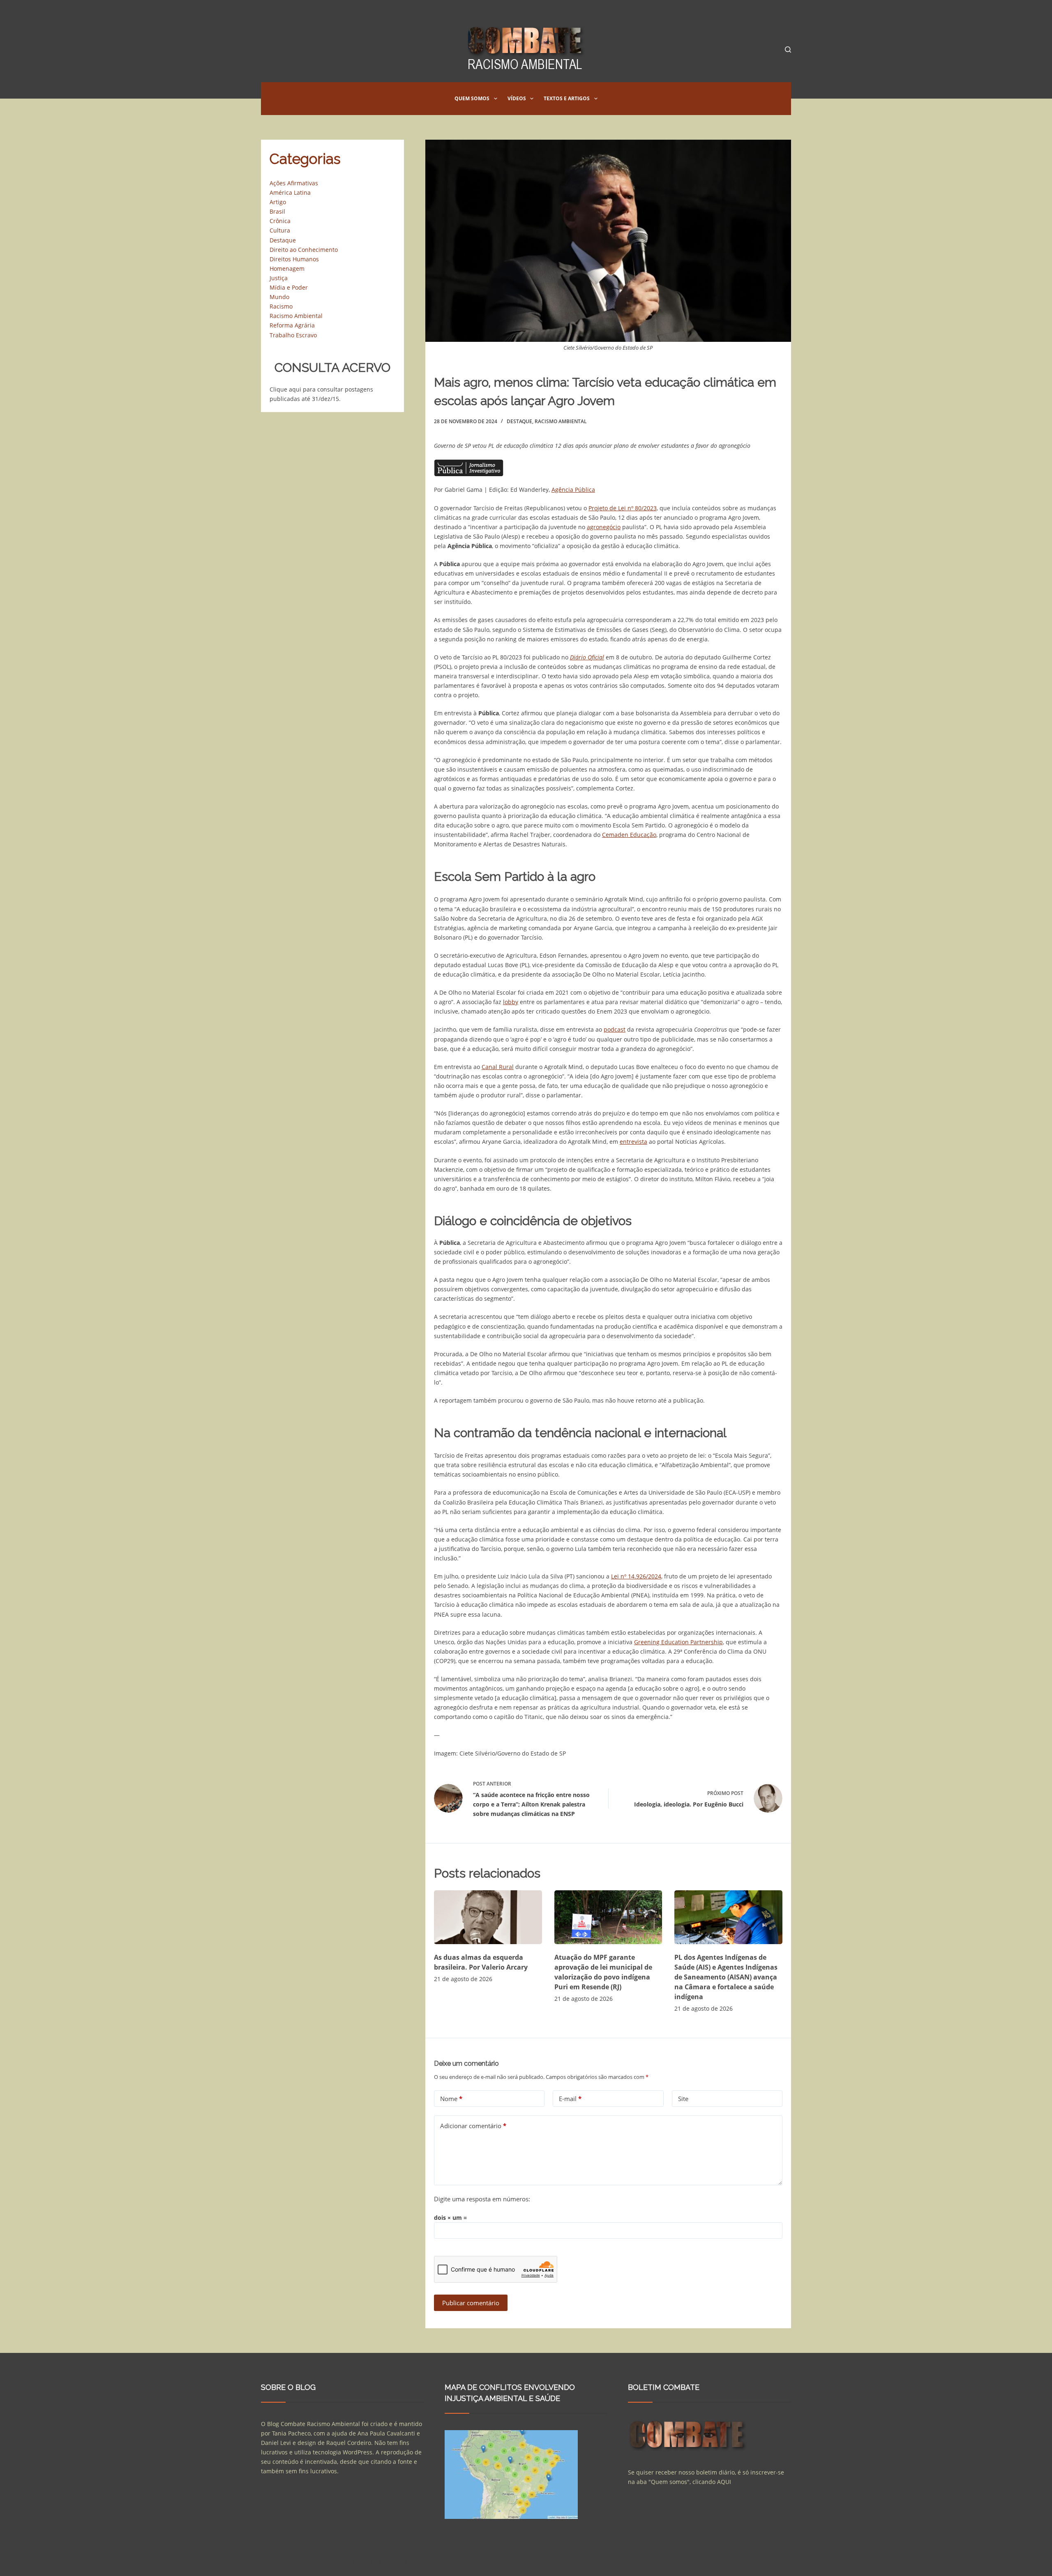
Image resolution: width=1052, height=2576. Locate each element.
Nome (451, 2099)
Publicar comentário (471, 2303)
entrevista (633, 1142)
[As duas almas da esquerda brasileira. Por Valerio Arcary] (488, 1917)
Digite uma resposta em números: (482, 2199)
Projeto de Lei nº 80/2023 (623, 508)
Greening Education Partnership (678, 1642)
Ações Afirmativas (294, 183)
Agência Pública (573, 490)
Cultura (280, 230)
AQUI (724, 2482)
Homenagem (287, 268)
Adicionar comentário (473, 2126)
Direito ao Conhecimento (304, 250)
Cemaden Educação (629, 835)
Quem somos (472, 98)
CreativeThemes (401, 2562)
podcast (615, 1029)
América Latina (290, 192)
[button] (496, 99)
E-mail (570, 2099)
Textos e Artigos (567, 98)
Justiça (279, 278)
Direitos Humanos (294, 259)
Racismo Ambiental (561, 421)
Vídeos (517, 98)
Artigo (278, 202)
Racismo (281, 306)
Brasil (277, 211)
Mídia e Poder (289, 287)
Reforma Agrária (292, 325)
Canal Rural (498, 1067)
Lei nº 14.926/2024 (636, 1576)
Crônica (280, 221)
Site (683, 2099)
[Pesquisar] (788, 50)
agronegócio (604, 527)
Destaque (519, 421)
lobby (511, 1002)
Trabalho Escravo (293, 335)
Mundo (279, 297)
